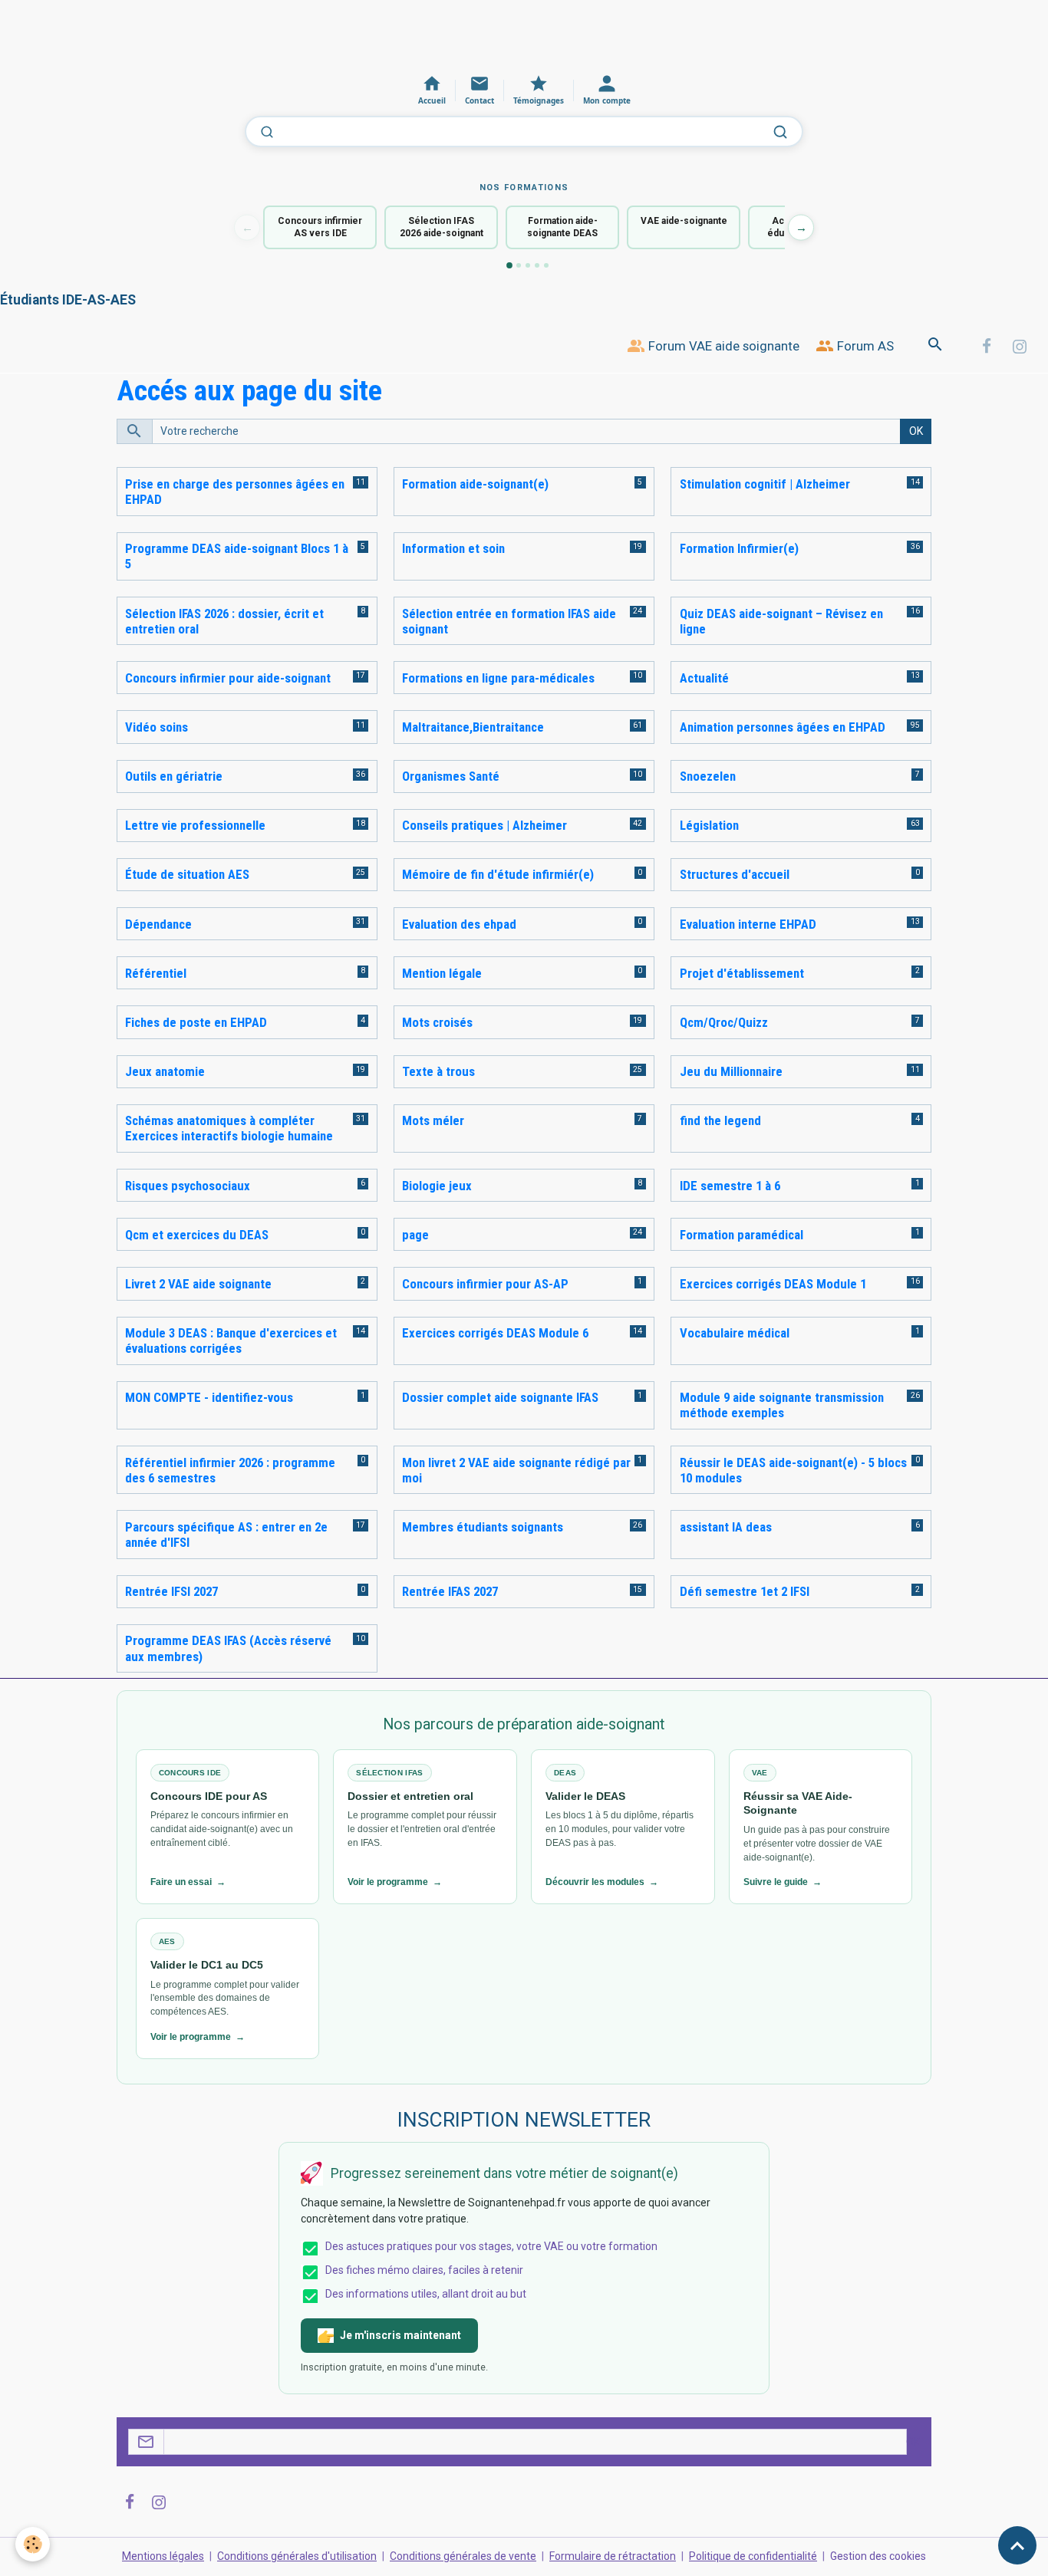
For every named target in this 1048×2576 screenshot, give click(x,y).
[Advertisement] (279, 35)
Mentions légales (163, 2556)
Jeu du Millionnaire (731, 1071)
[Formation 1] (509, 265)
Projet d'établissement (742, 973)
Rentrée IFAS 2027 (450, 1591)
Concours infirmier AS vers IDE (320, 227)
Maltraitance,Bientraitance (473, 727)
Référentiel (156, 973)
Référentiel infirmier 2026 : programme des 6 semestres (230, 1470)
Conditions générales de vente (463, 2556)
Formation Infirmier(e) (739, 548)
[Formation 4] (537, 265)
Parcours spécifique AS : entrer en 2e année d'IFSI (226, 1535)
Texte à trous (438, 1071)
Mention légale (442, 973)
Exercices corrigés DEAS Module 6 (495, 1333)
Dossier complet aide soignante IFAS (500, 1397)
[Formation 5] (546, 265)
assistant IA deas (726, 1527)
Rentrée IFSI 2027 (171, 1591)
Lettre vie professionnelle (195, 825)
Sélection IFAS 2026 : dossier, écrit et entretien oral (224, 621)
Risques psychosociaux (188, 1186)
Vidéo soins (157, 727)
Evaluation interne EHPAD (748, 924)
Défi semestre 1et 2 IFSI (745, 1591)
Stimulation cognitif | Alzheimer (765, 484)
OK (916, 431)
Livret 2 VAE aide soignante (198, 1284)
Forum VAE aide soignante (722, 346)
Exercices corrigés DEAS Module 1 (773, 1284)
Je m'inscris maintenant (400, 2335)
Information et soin (453, 548)
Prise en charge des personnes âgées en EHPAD (235, 492)
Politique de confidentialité (753, 2556)
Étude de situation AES (187, 874)
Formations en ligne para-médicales (498, 678)
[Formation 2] (519, 265)
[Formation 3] (528, 265)
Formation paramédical (742, 1235)
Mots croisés (437, 1022)
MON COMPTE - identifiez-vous (209, 1397)
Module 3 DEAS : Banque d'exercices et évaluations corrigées (231, 1341)
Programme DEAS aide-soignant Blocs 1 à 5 (237, 556)
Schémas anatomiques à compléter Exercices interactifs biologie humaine (229, 1128)
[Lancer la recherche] (780, 132)
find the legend (720, 1120)
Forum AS (864, 346)
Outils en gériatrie (174, 776)
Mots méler (433, 1120)
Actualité (704, 678)
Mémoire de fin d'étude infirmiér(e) (498, 874)
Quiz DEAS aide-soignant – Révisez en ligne (781, 621)
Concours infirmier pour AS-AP (485, 1284)
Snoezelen (708, 776)
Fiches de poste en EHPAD (196, 1022)
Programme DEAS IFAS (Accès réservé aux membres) (228, 1648)
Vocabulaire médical (735, 1333)
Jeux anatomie (165, 1071)
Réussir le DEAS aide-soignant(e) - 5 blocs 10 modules (793, 1470)
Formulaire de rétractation (613, 2556)
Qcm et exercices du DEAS (197, 1235)
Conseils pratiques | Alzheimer (484, 825)
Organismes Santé (451, 776)
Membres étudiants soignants (483, 1527)
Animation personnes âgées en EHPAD (783, 727)
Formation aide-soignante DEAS (562, 227)
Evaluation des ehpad (459, 924)
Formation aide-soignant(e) (475, 484)
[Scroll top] (1017, 2545)
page (415, 1235)
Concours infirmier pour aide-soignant (228, 678)
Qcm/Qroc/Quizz (724, 1022)
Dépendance (158, 924)
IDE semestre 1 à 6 (730, 1186)
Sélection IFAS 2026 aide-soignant (442, 227)
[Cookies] (33, 2544)
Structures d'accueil (735, 874)
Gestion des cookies (878, 2556)
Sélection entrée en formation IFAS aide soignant (509, 621)
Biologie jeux (437, 1186)
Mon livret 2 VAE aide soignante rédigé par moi (516, 1470)
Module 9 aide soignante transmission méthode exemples (782, 1405)
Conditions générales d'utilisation (297, 2556)
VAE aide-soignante (684, 221)
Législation (709, 825)
